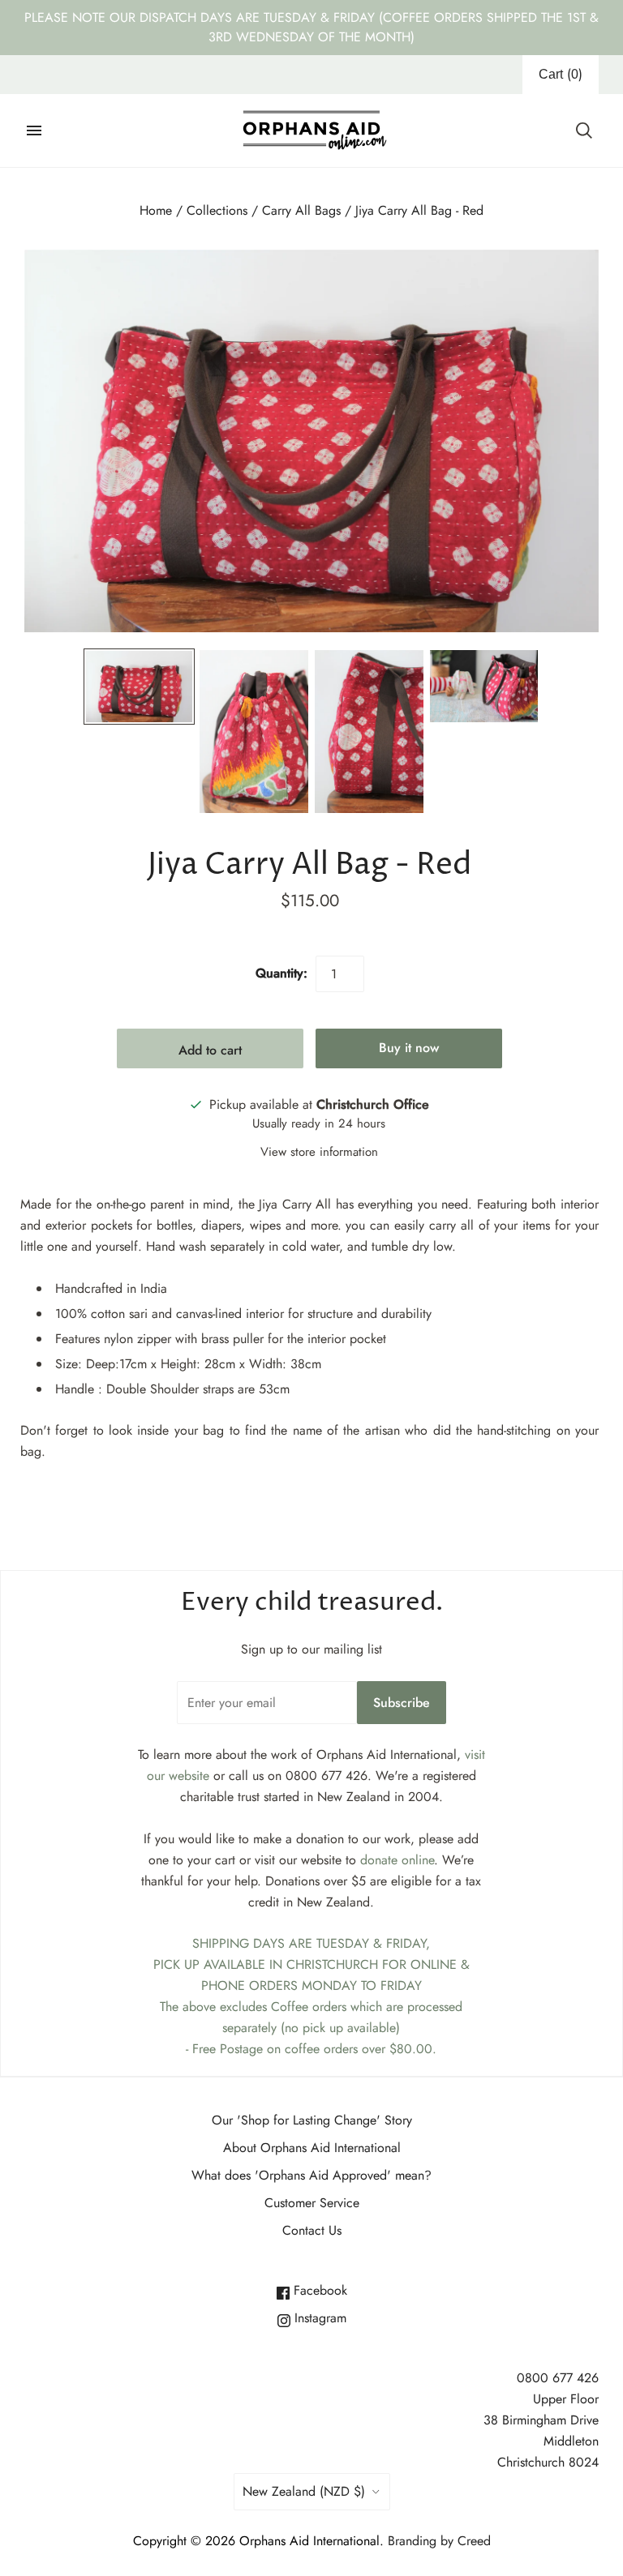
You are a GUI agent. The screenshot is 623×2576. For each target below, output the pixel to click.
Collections (217, 210)
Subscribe (402, 1703)
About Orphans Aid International (312, 2148)
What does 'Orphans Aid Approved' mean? (311, 2175)
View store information (319, 1152)
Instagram (318, 2318)
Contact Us (312, 2230)
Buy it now (409, 1048)
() (561, 74)
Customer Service (312, 2203)
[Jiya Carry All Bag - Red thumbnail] (140, 687)
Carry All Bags (301, 210)
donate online (397, 1860)
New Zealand (304, 2491)
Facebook (318, 2290)
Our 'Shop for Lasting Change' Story (312, 2120)
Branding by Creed (439, 2541)
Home (156, 210)
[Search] (584, 131)
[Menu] (34, 131)
